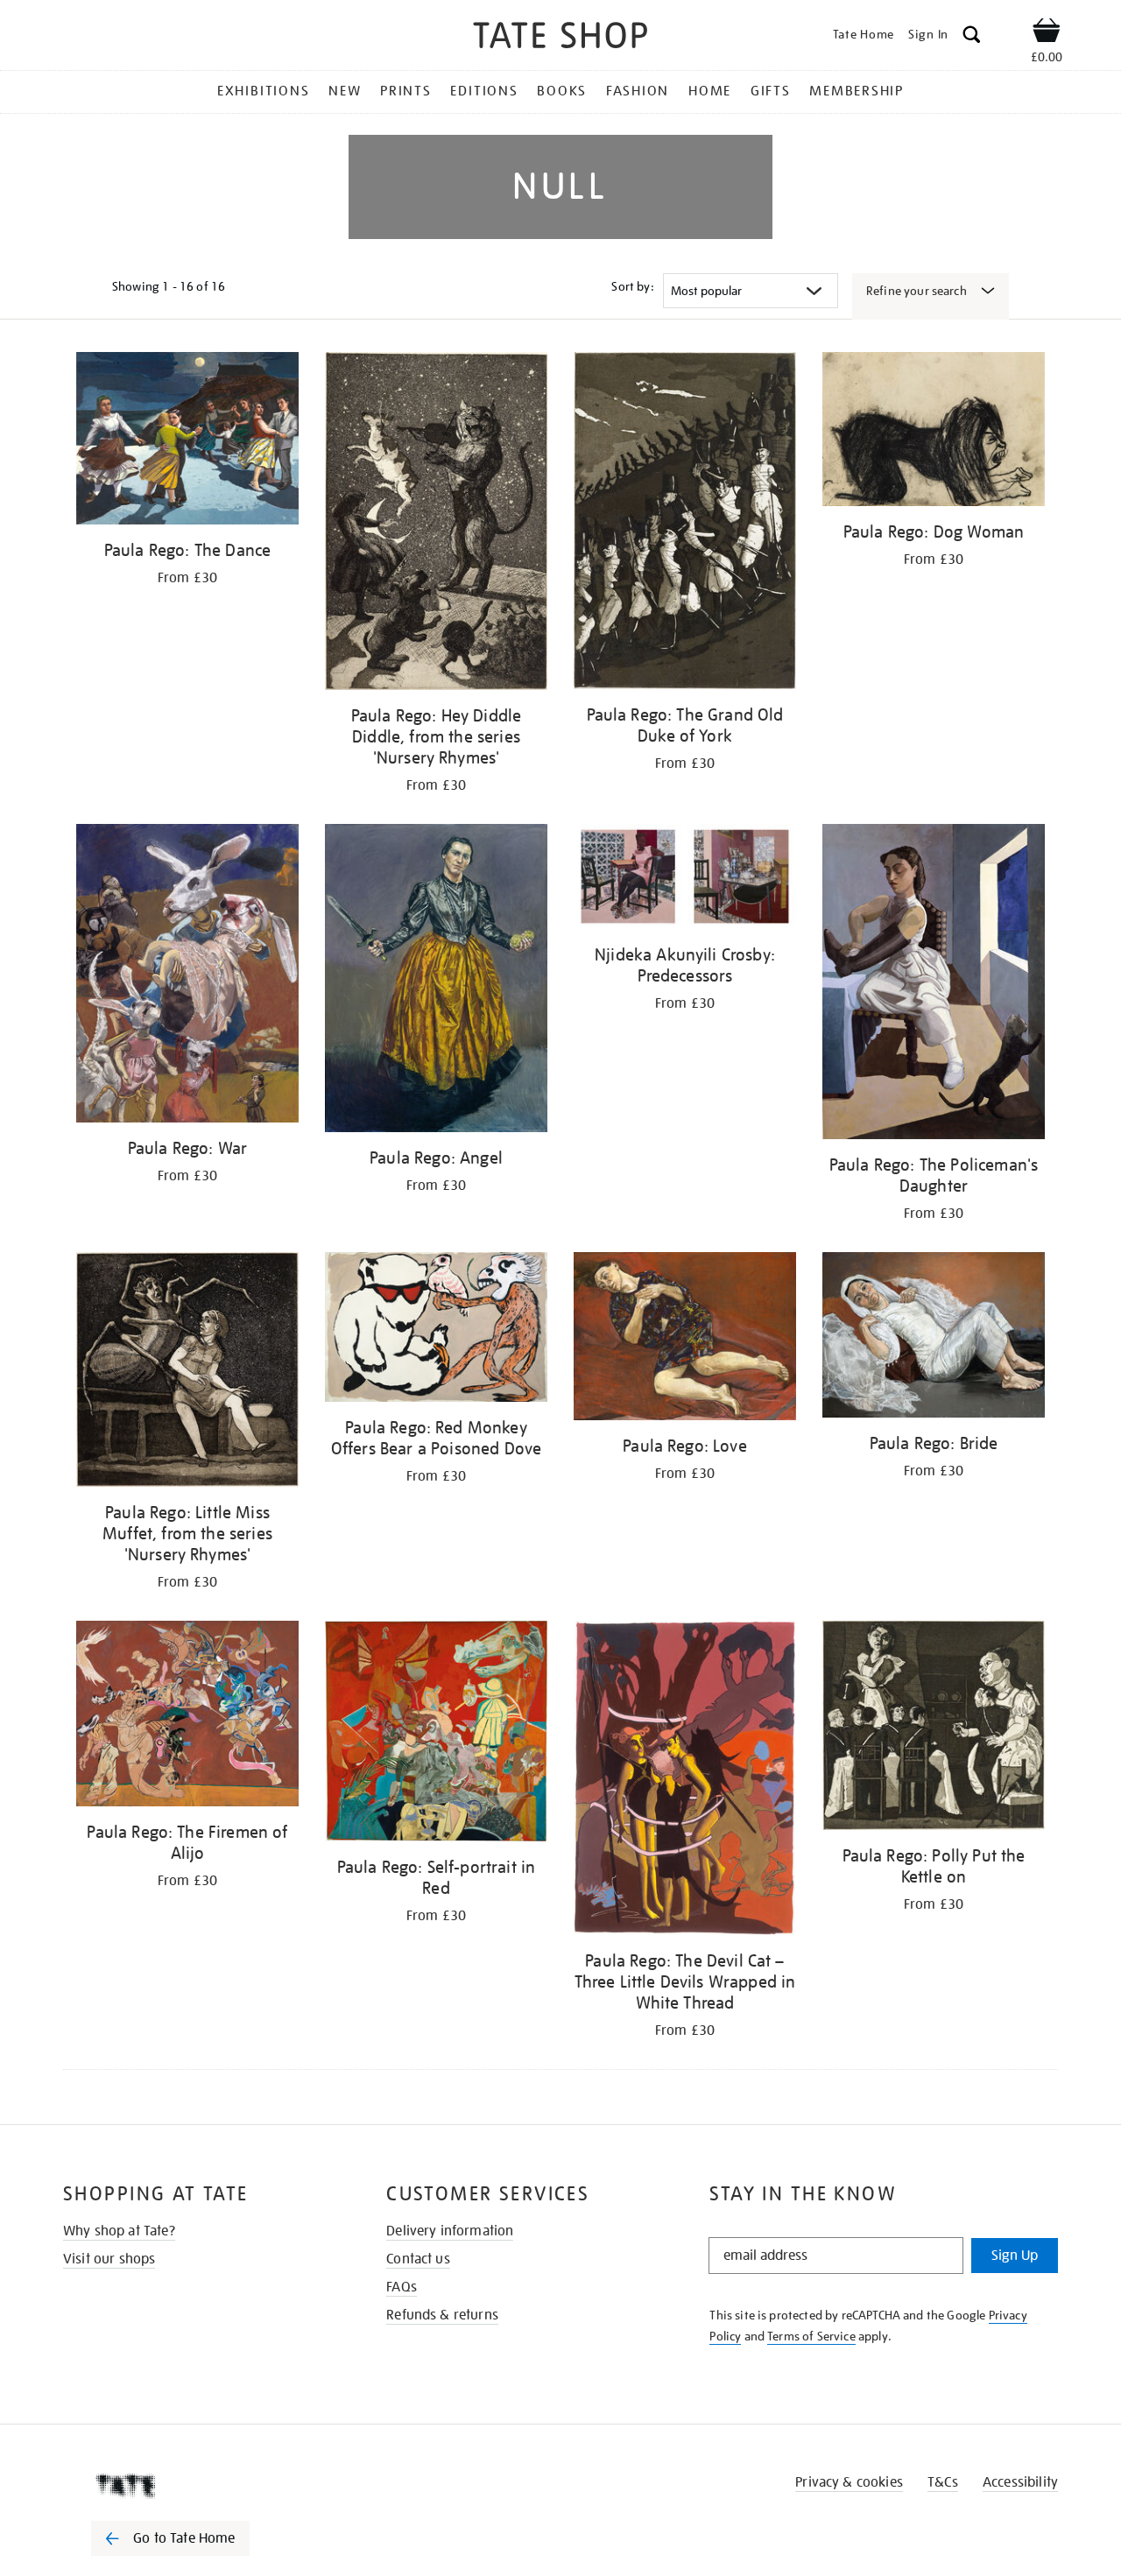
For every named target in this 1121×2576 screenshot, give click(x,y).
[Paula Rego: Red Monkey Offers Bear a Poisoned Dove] (436, 1330)
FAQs (402, 2287)
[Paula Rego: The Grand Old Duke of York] (685, 524)
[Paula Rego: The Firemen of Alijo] (187, 1717)
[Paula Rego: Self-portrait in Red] (436, 1734)
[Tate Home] (201, 2486)
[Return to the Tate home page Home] (560, 38)
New (345, 91)
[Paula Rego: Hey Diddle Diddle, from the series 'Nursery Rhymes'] (436, 524)
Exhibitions (263, 91)
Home (710, 91)
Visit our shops (109, 2259)
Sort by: (632, 286)
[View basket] (1047, 33)
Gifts (771, 91)
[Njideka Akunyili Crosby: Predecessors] (685, 880)
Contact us (418, 2259)
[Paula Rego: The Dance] (187, 441)
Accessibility (1020, 2482)
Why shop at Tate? (119, 2231)
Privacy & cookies (849, 2482)
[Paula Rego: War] (187, 976)
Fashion (638, 91)
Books (562, 91)
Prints (406, 91)
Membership (857, 91)
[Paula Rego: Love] (685, 1340)
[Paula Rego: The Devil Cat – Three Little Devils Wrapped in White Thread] (685, 1781)
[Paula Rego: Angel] (436, 981)
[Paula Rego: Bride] (934, 1338)
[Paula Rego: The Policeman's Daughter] (934, 984)
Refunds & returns (442, 2315)
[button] (972, 37)
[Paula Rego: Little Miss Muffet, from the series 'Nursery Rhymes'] (187, 1372)
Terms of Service (811, 2336)
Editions (484, 91)
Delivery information (450, 2231)
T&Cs (943, 2482)
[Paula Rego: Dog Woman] (934, 432)
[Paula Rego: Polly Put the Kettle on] (934, 1728)
